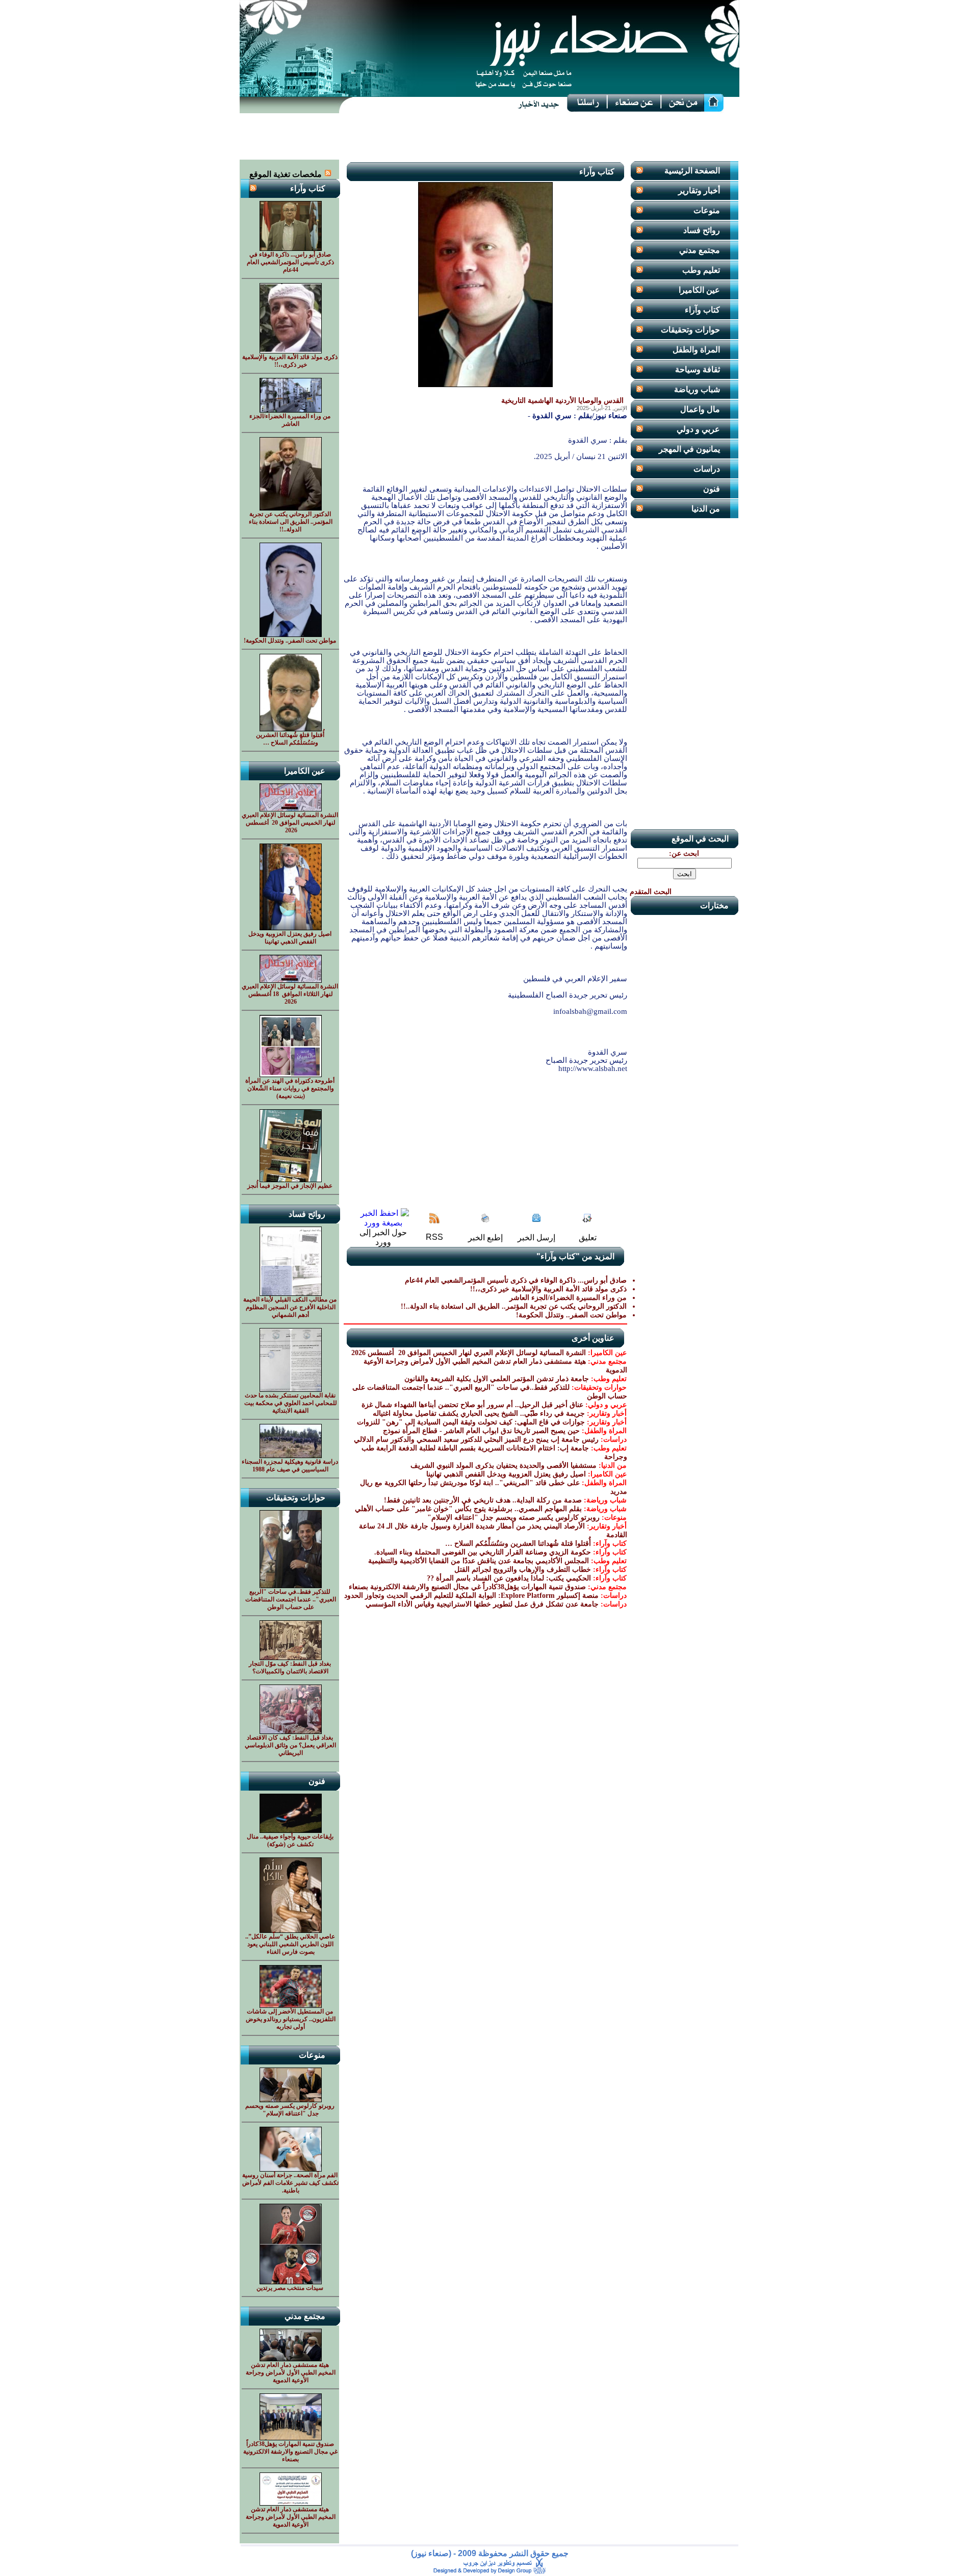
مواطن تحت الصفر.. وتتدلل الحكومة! (571, 1315)
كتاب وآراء (702, 310)
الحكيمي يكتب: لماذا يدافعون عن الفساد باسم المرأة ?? (509, 1578)
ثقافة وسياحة (698, 369)
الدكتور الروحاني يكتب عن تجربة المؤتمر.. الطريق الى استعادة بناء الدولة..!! (514, 1306)
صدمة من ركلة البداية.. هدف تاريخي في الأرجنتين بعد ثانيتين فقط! (483, 1500)
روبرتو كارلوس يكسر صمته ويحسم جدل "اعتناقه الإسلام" (513, 1517)
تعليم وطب (701, 270)
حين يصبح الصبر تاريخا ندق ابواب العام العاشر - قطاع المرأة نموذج (481, 1431)
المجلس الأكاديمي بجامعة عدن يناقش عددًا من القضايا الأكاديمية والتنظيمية (479, 1561)
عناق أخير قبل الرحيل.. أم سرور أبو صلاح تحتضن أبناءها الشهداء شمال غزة (472, 1405)
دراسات (707, 469)
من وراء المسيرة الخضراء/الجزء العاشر (568, 1298)
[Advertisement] (489, 137)
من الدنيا (706, 509)
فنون (712, 489)
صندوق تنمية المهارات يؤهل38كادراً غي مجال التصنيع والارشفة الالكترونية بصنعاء (467, 1587)
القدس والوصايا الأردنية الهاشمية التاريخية (562, 401)
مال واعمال (700, 409)
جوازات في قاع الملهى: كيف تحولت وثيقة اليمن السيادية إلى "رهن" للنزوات (471, 1422)
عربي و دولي (698, 429)
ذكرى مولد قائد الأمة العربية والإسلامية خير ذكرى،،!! (548, 1289)
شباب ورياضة (697, 389)
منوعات (707, 210)
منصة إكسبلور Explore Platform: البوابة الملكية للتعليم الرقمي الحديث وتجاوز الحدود (471, 1596)
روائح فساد (702, 230)
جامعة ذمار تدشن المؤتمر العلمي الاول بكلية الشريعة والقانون (497, 1379)
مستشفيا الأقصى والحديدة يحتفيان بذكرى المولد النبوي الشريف (504, 1465)
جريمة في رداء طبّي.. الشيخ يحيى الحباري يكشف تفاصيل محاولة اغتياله (479, 1413)
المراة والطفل (696, 350)
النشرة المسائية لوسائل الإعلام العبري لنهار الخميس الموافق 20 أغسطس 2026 (468, 1353)
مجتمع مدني (700, 250)
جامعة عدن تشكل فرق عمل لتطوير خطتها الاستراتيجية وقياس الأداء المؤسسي (482, 1604)
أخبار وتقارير (699, 190)
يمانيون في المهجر (689, 449)
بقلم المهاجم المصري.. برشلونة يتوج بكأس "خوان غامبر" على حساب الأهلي (468, 1509)
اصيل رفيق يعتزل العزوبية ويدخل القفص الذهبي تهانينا (506, 1474)
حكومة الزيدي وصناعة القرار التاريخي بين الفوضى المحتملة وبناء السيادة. (483, 1552)
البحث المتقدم (651, 892)
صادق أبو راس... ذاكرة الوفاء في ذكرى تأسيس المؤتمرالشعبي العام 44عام (516, 1280)
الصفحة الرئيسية (692, 171)
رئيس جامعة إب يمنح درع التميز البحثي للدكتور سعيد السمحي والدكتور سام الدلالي (476, 1439)
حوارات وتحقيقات (690, 330)
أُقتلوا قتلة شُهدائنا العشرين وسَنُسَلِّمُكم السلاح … (518, 1544)
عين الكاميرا (699, 290)
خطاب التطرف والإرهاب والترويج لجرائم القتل (523, 1570)
